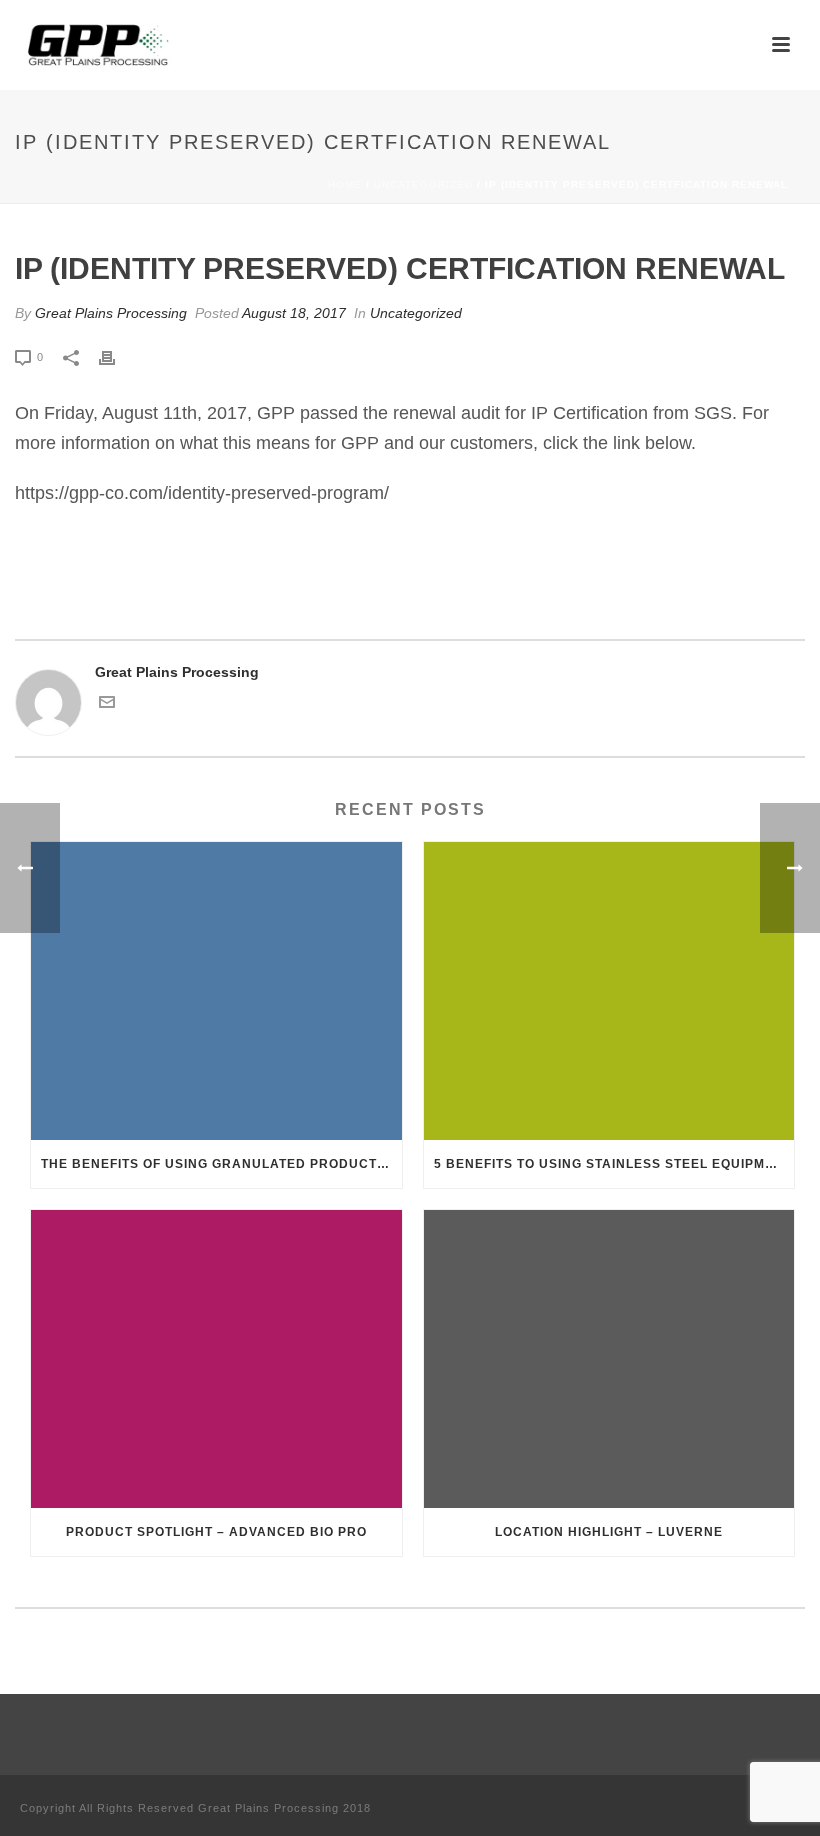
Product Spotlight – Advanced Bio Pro (216, 1532)
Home (345, 184)
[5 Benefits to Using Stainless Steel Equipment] (609, 991)
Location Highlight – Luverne (609, 1532)
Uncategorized (423, 184)
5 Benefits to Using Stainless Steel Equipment (613, 1164)
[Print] (117, 356)
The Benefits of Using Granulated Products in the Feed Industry (221, 1164)
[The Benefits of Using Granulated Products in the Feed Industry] (216, 991)
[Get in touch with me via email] (107, 705)
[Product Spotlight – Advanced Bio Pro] (216, 1359)
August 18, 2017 (294, 313)
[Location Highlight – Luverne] (609, 1359)
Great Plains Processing (111, 313)
